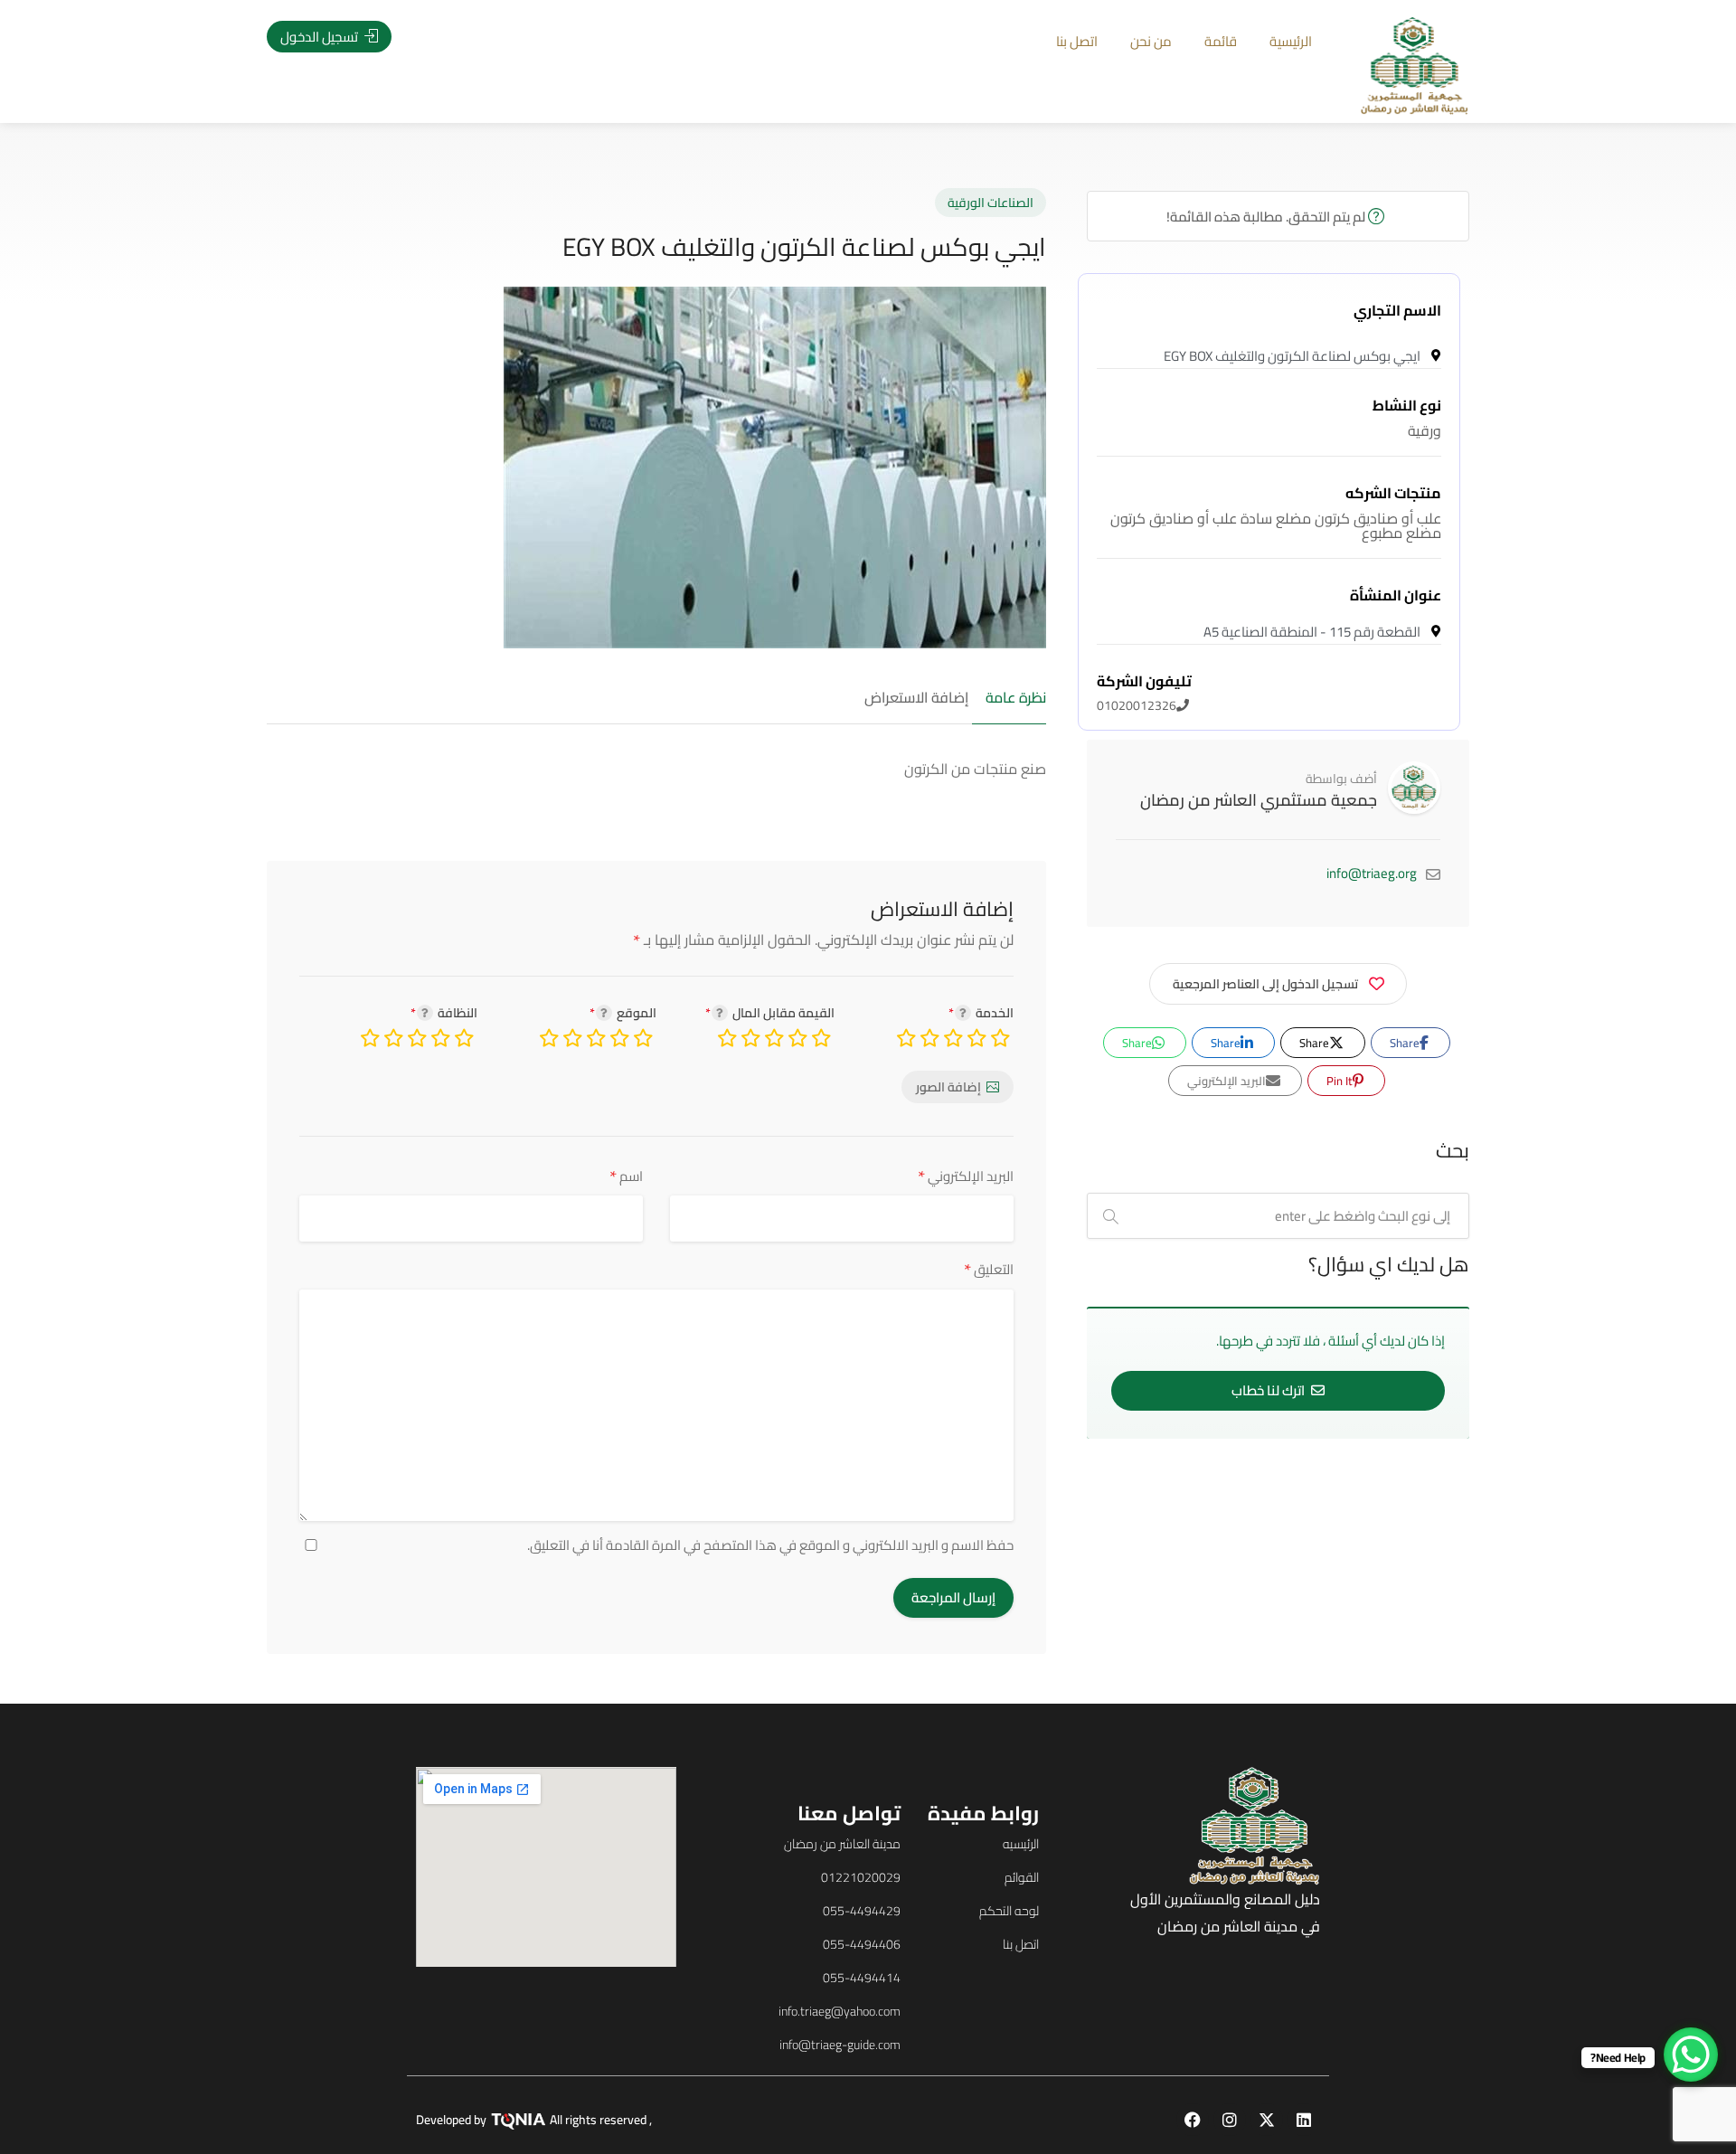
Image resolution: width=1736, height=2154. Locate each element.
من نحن (1151, 41)
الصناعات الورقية (991, 203)
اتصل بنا (1077, 41)
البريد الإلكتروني (966, 1176)
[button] (134, 1106)
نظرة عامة (1016, 698)
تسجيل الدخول (321, 37)
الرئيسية (1291, 41)
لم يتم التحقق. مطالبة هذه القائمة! (1267, 217)
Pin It (1341, 1081)
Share (1406, 1043)
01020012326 (1144, 694)
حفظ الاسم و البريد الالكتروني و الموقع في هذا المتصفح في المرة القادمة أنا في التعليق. (770, 1545)
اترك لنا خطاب (1269, 1390)
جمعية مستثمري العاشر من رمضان (1259, 800)
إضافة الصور (948, 1087)
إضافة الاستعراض (916, 698)
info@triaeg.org (1372, 873)
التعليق (989, 1269)
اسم (626, 1176)
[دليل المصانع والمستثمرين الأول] (1415, 64)
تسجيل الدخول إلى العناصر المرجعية (1265, 984)
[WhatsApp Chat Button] (1691, 2055)
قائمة (1221, 41)
